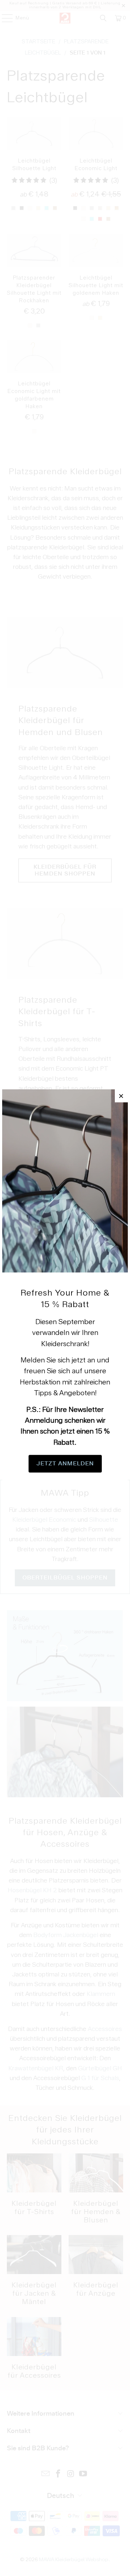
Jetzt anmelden (65, 1464)
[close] (121, 1096)
